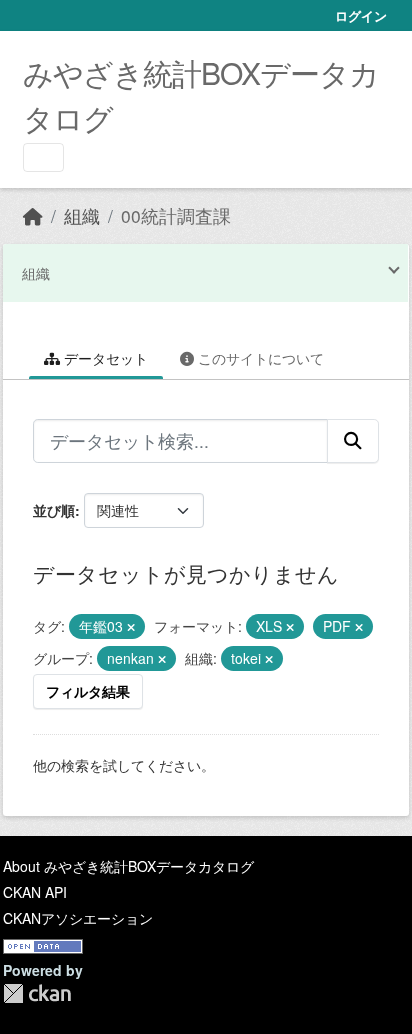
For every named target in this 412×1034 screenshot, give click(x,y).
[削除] (131, 627)
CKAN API (35, 892)
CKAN (37, 993)
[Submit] (353, 441)
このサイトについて (259, 358)
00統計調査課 (176, 215)
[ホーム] (33, 215)
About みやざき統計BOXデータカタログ (128, 866)
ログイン (361, 15)
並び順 (54, 510)
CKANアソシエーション (78, 918)
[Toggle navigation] (43, 157)
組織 (82, 215)
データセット (104, 358)
